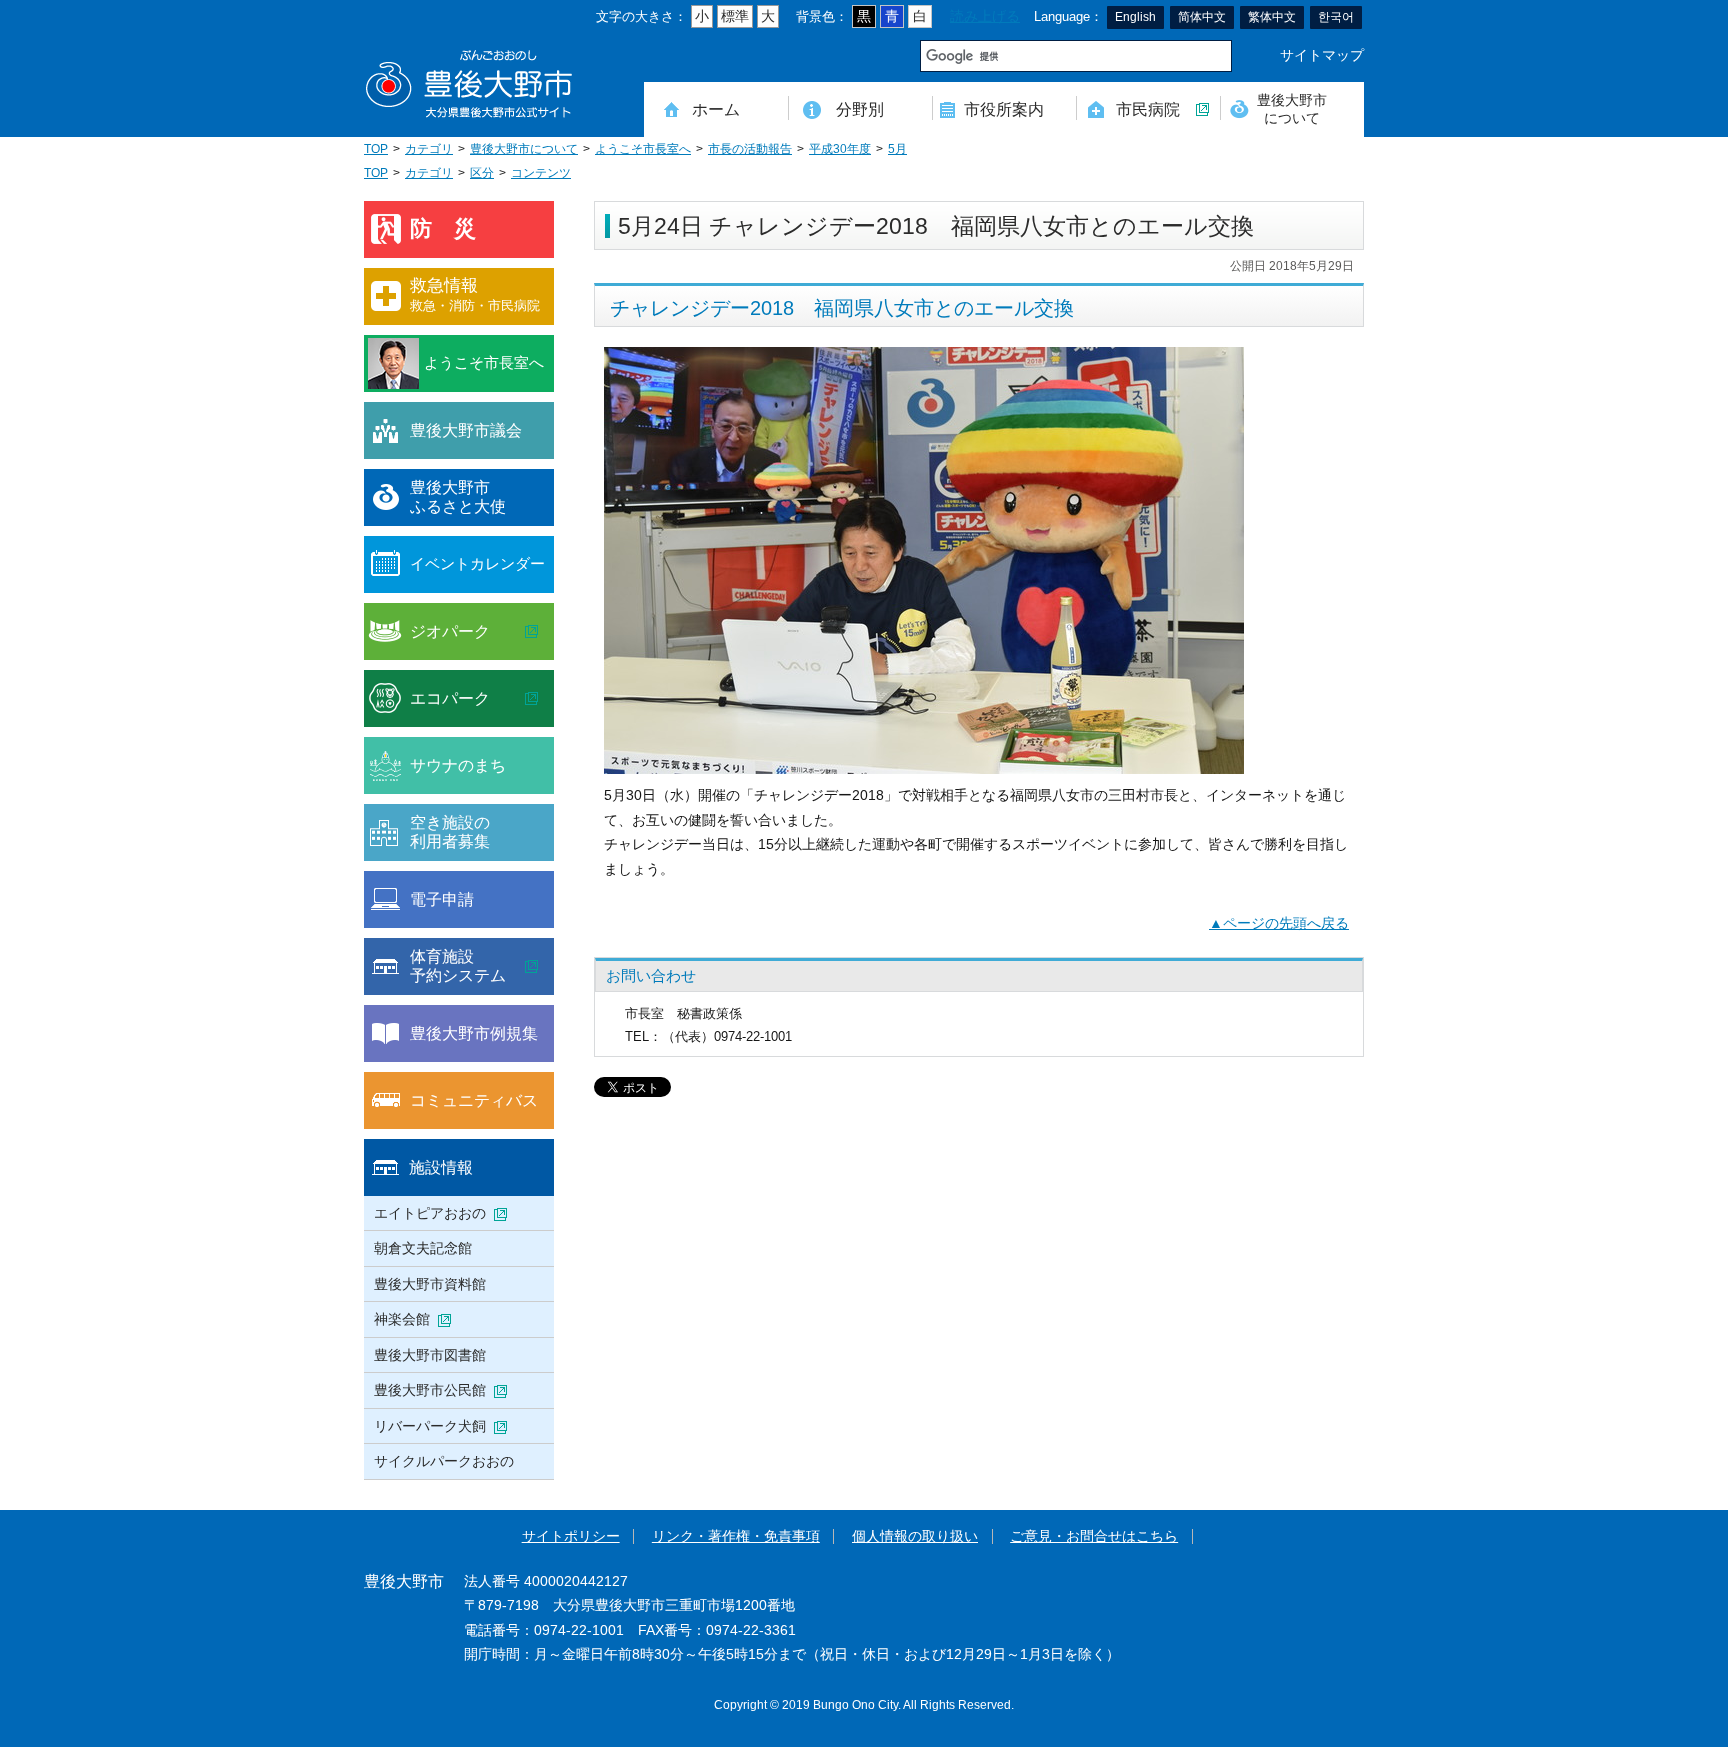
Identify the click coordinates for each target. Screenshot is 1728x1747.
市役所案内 (1004, 109)
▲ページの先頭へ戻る (1279, 923)
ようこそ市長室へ (643, 149)
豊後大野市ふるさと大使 (458, 497)
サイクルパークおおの (444, 1461)
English (1135, 17)
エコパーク (450, 698)
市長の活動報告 (750, 149)
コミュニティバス (474, 1100)
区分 (482, 173)
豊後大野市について (1292, 108)
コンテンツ (541, 173)
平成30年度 (840, 149)
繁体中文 (1272, 17)
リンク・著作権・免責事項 (736, 1536)
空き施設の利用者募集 (450, 832)
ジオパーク (450, 631)
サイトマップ (1322, 55)
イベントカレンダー (477, 563)
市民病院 (1148, 109)
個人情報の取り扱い (915, 1536)
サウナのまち (458, 765)
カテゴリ (429, 149)
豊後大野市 (469, 84)
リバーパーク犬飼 (430, 1426)
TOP (376, 149)
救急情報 (475, 294)
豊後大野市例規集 (474, 1033)
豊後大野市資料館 (430, 1284)
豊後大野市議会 (466, 430)
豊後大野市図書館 (430, 1355)
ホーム (716, 109)
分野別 (860, 109)
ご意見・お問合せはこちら (1094, 1536)
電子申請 (442, 899)
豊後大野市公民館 (430, 1390)
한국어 (1336, 17)
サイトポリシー (571, 1536)
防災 (454, 228)
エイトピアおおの (430, 1213)
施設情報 (441, 1167)
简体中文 (1202, 17)
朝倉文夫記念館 (423, 1248)
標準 (735, 16)
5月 (897, 149)
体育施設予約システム (458, 966)
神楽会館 (402, 1319)
